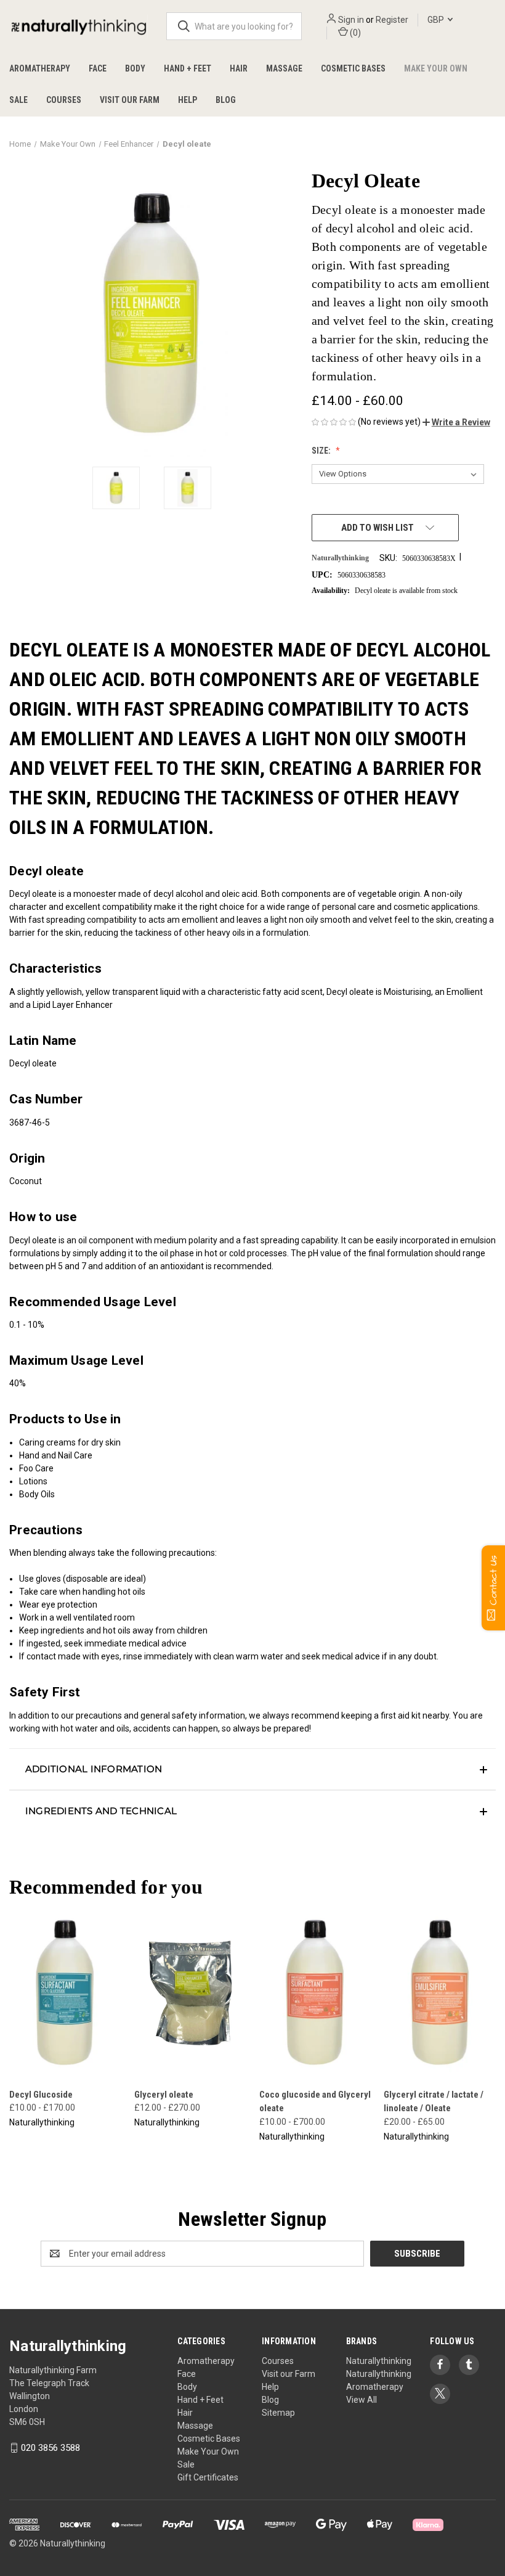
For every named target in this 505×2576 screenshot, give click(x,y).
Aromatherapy (40, 68)
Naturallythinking (379, 2361)
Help (188, 100)
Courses (64, 100)
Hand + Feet (188, 68)
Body (135, 68)
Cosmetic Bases (353, 68)
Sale (18, 100)
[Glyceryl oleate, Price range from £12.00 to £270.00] (190, 1993)
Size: (322, 451)
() (354, 33)
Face (98, 68)
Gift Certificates (208, 2477)
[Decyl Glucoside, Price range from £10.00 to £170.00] (65, 1993)
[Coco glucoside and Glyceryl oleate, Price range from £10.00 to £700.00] (315, 1993)
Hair (239, 68)
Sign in (351, 20)
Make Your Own (436, 68)
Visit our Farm (130, 100)
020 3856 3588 (50, 2448)
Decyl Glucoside (41, 2095)
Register (392, 20)
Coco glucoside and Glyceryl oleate (315, 2102)
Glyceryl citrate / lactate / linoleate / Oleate (434, 2102)
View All (362, 2400)
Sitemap (278, 2413)
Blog (226, 100)
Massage (284, 68)
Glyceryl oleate (164, 2095)
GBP (437, 20)
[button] (456, 422)
